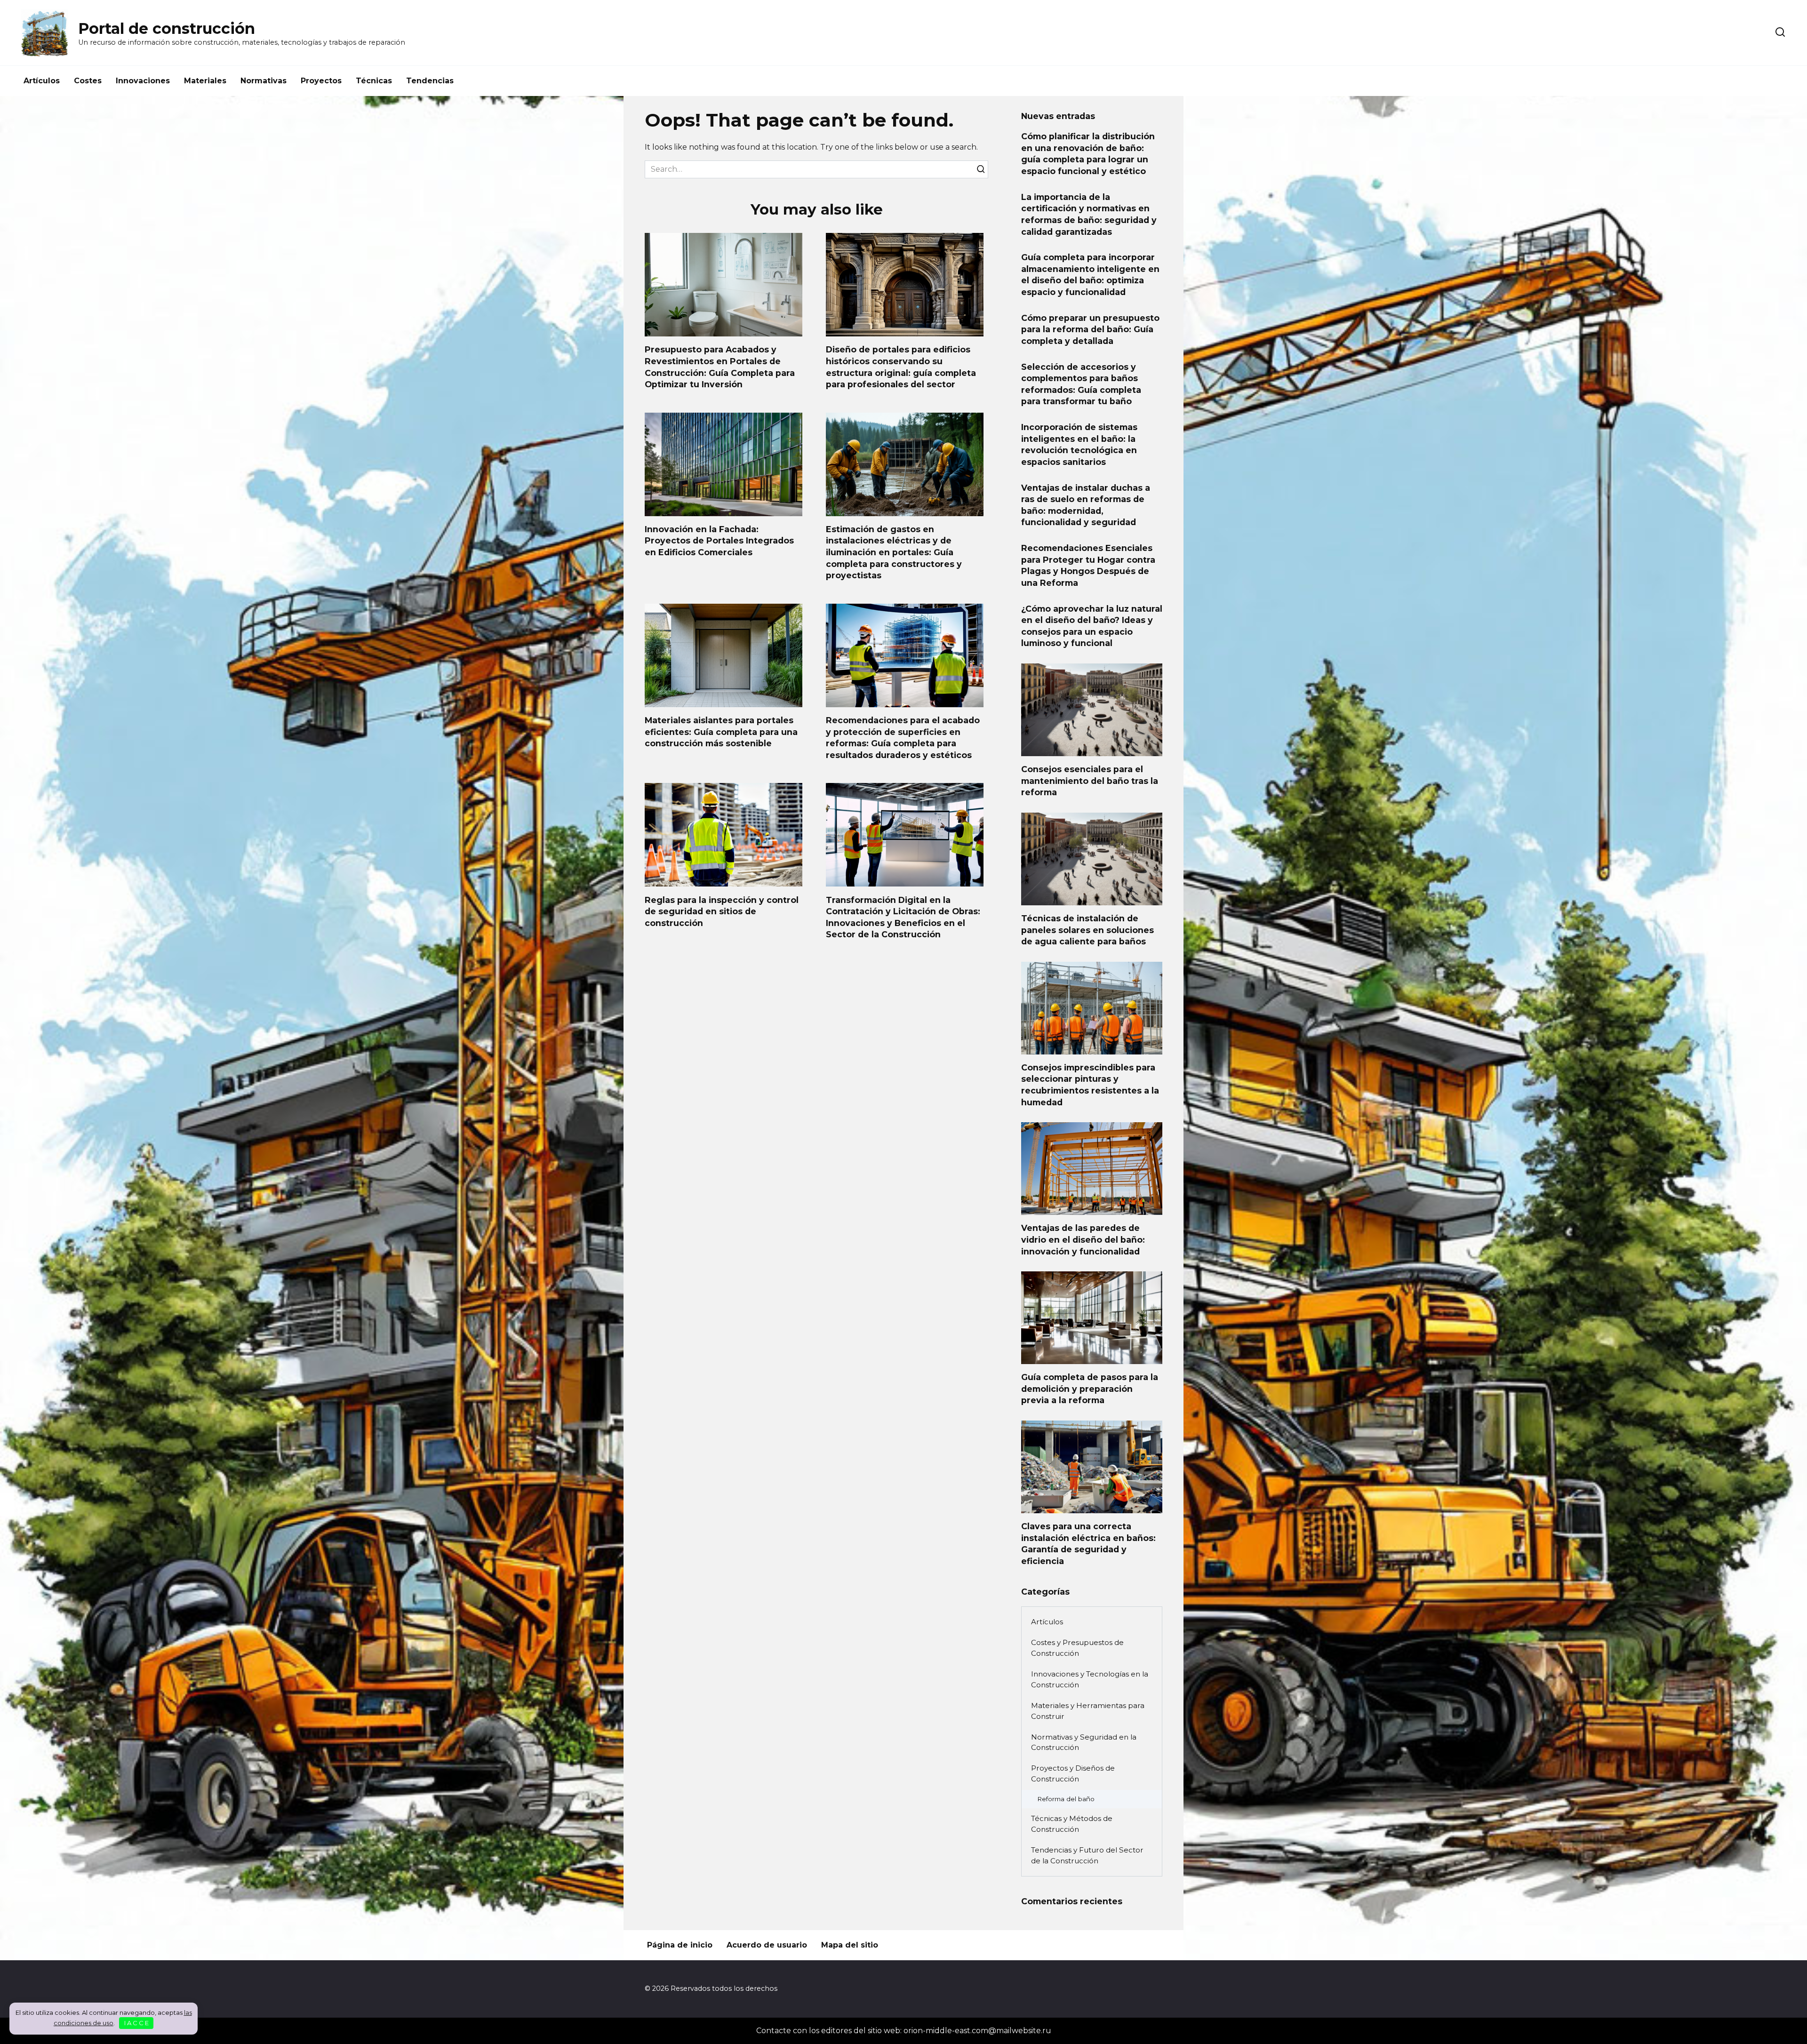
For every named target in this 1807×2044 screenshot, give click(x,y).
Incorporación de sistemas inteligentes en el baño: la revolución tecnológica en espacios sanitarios (1079, 444)
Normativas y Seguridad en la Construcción (1084, 1742)
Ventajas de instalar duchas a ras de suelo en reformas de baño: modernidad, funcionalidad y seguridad (1086, 505)
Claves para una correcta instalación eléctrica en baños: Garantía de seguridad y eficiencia (1088, 1544)
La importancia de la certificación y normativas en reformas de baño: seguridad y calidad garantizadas (1089, 214)
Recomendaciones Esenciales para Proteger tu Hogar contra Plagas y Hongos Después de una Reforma (1088, 565)
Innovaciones (143, 81)
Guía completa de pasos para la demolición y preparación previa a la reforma (1090, 1389)
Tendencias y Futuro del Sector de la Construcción (1087, 1855)
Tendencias (430, 81)
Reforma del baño (1066, 1799)
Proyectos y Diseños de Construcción (1073, 1773)
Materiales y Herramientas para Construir (1088, 1711)
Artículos (42, 81)
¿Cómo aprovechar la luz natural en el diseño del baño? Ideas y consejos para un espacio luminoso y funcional (1092, 626)
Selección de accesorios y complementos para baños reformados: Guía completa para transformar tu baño (1081, 384)
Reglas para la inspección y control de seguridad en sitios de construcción (722, 911)
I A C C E (136, 2023)
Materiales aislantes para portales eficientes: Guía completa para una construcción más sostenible (721, 732)
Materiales (205, 81)
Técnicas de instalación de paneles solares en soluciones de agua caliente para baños (1087, 930)
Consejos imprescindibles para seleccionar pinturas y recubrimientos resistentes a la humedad (1090, 1085)
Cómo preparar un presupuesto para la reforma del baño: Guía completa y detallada (1090, 329)
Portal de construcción (167, 28)
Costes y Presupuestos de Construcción (1077, 1648)
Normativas (264, 81)
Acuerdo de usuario (767, 1945)
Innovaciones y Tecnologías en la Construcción (1090, 1679)
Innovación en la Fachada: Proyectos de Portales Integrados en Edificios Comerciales (719, 541)
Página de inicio (680, 1945)
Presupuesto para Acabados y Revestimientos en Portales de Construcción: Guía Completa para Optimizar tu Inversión (720, 367)
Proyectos (321, 81)
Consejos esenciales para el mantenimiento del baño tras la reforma (1090, 781)
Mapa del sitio (850, 1945)
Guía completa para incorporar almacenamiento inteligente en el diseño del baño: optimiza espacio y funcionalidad (1090, 275)
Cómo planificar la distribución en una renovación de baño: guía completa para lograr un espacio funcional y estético (1088, 154)
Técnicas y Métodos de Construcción (1072, 1824)
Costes (88, 81)
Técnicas (374, 81)
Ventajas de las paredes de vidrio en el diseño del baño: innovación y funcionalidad (1083, 1239)
